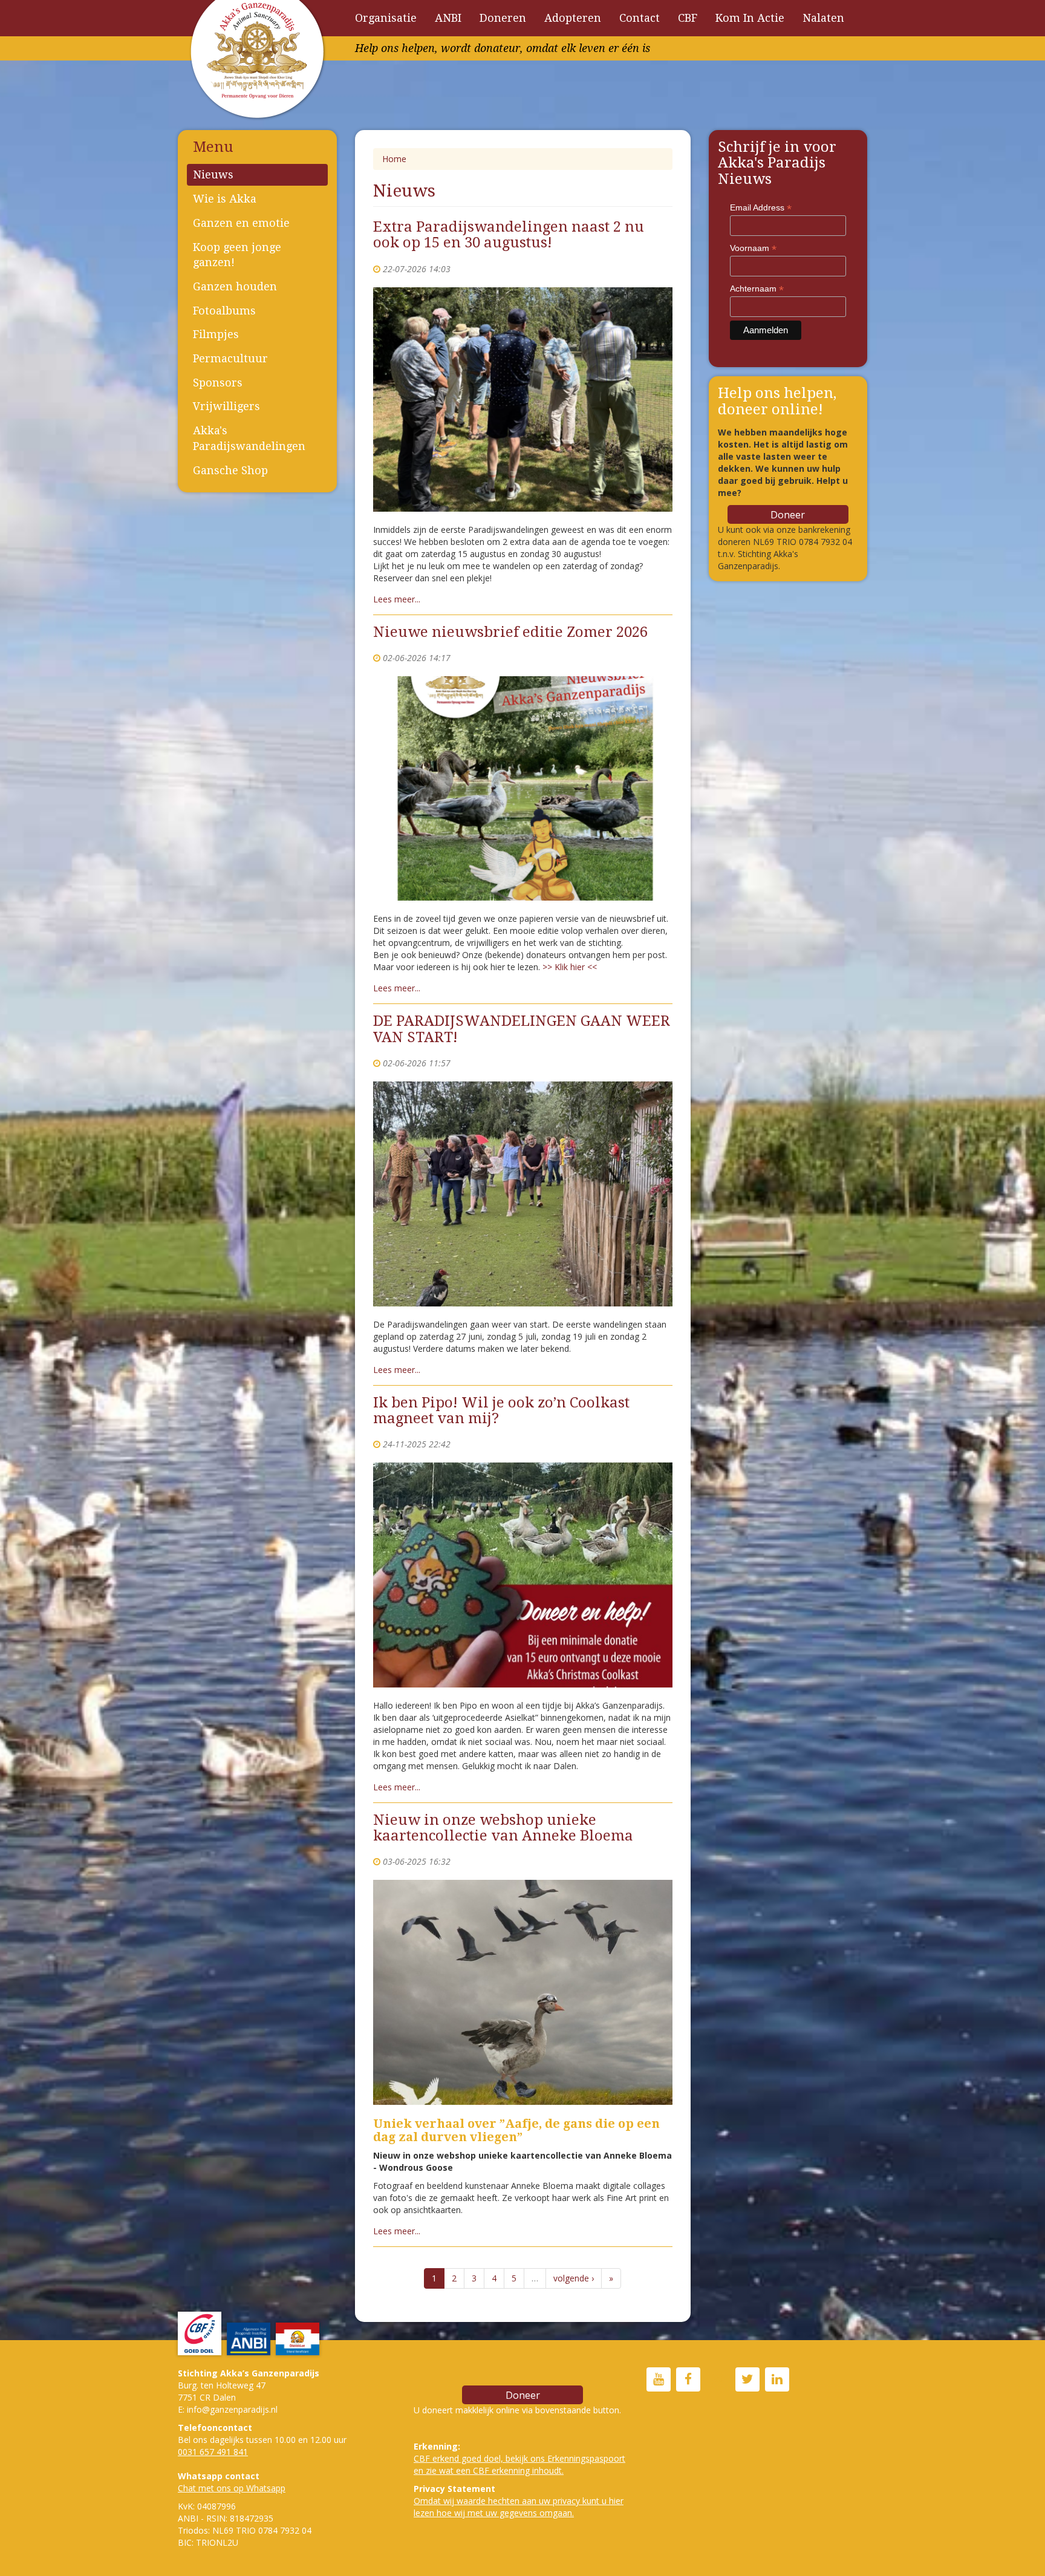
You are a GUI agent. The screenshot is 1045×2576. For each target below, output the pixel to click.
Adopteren (573, 18)
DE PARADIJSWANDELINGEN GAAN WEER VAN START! (522, 1029)
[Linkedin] (777, 2380)
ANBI (448, 18)
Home (394, 159)
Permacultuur (230, 358)
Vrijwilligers (226, 406)
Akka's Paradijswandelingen (249, 438)
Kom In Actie (750, 18)
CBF (688, 18)
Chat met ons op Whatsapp (232, 2488)
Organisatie (386, 18)
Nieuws (213, 174)
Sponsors (218, 383)
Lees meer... (397, 599)
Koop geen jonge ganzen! (237, 255)
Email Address (761, 208)
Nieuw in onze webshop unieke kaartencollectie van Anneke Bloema (503, 1828)
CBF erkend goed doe (456, 2458)
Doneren (503, 18)
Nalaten (823, 18)
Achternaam (757, 289)
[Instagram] (718, 2380)
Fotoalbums (224, 311)
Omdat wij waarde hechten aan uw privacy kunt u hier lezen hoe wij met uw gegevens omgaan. (519, 2507)
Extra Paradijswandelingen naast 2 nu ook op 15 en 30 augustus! (509, 235)
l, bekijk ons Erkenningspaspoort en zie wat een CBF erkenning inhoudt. (519, 2464)
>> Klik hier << (570, 967)
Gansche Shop (230, 470)
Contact (640, 18)
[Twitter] (747, 2380)
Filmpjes (216, 334)
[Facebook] (688, 2380)
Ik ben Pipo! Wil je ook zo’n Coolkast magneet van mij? (501, 1410)
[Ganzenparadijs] (659, 2380)
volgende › (574, 2278)
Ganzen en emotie (241, 223)
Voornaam (753, 248)
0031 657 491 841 (213, 2452)
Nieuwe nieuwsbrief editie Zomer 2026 (510, 632)
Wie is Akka (225, 199)
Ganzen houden (235, 286)
